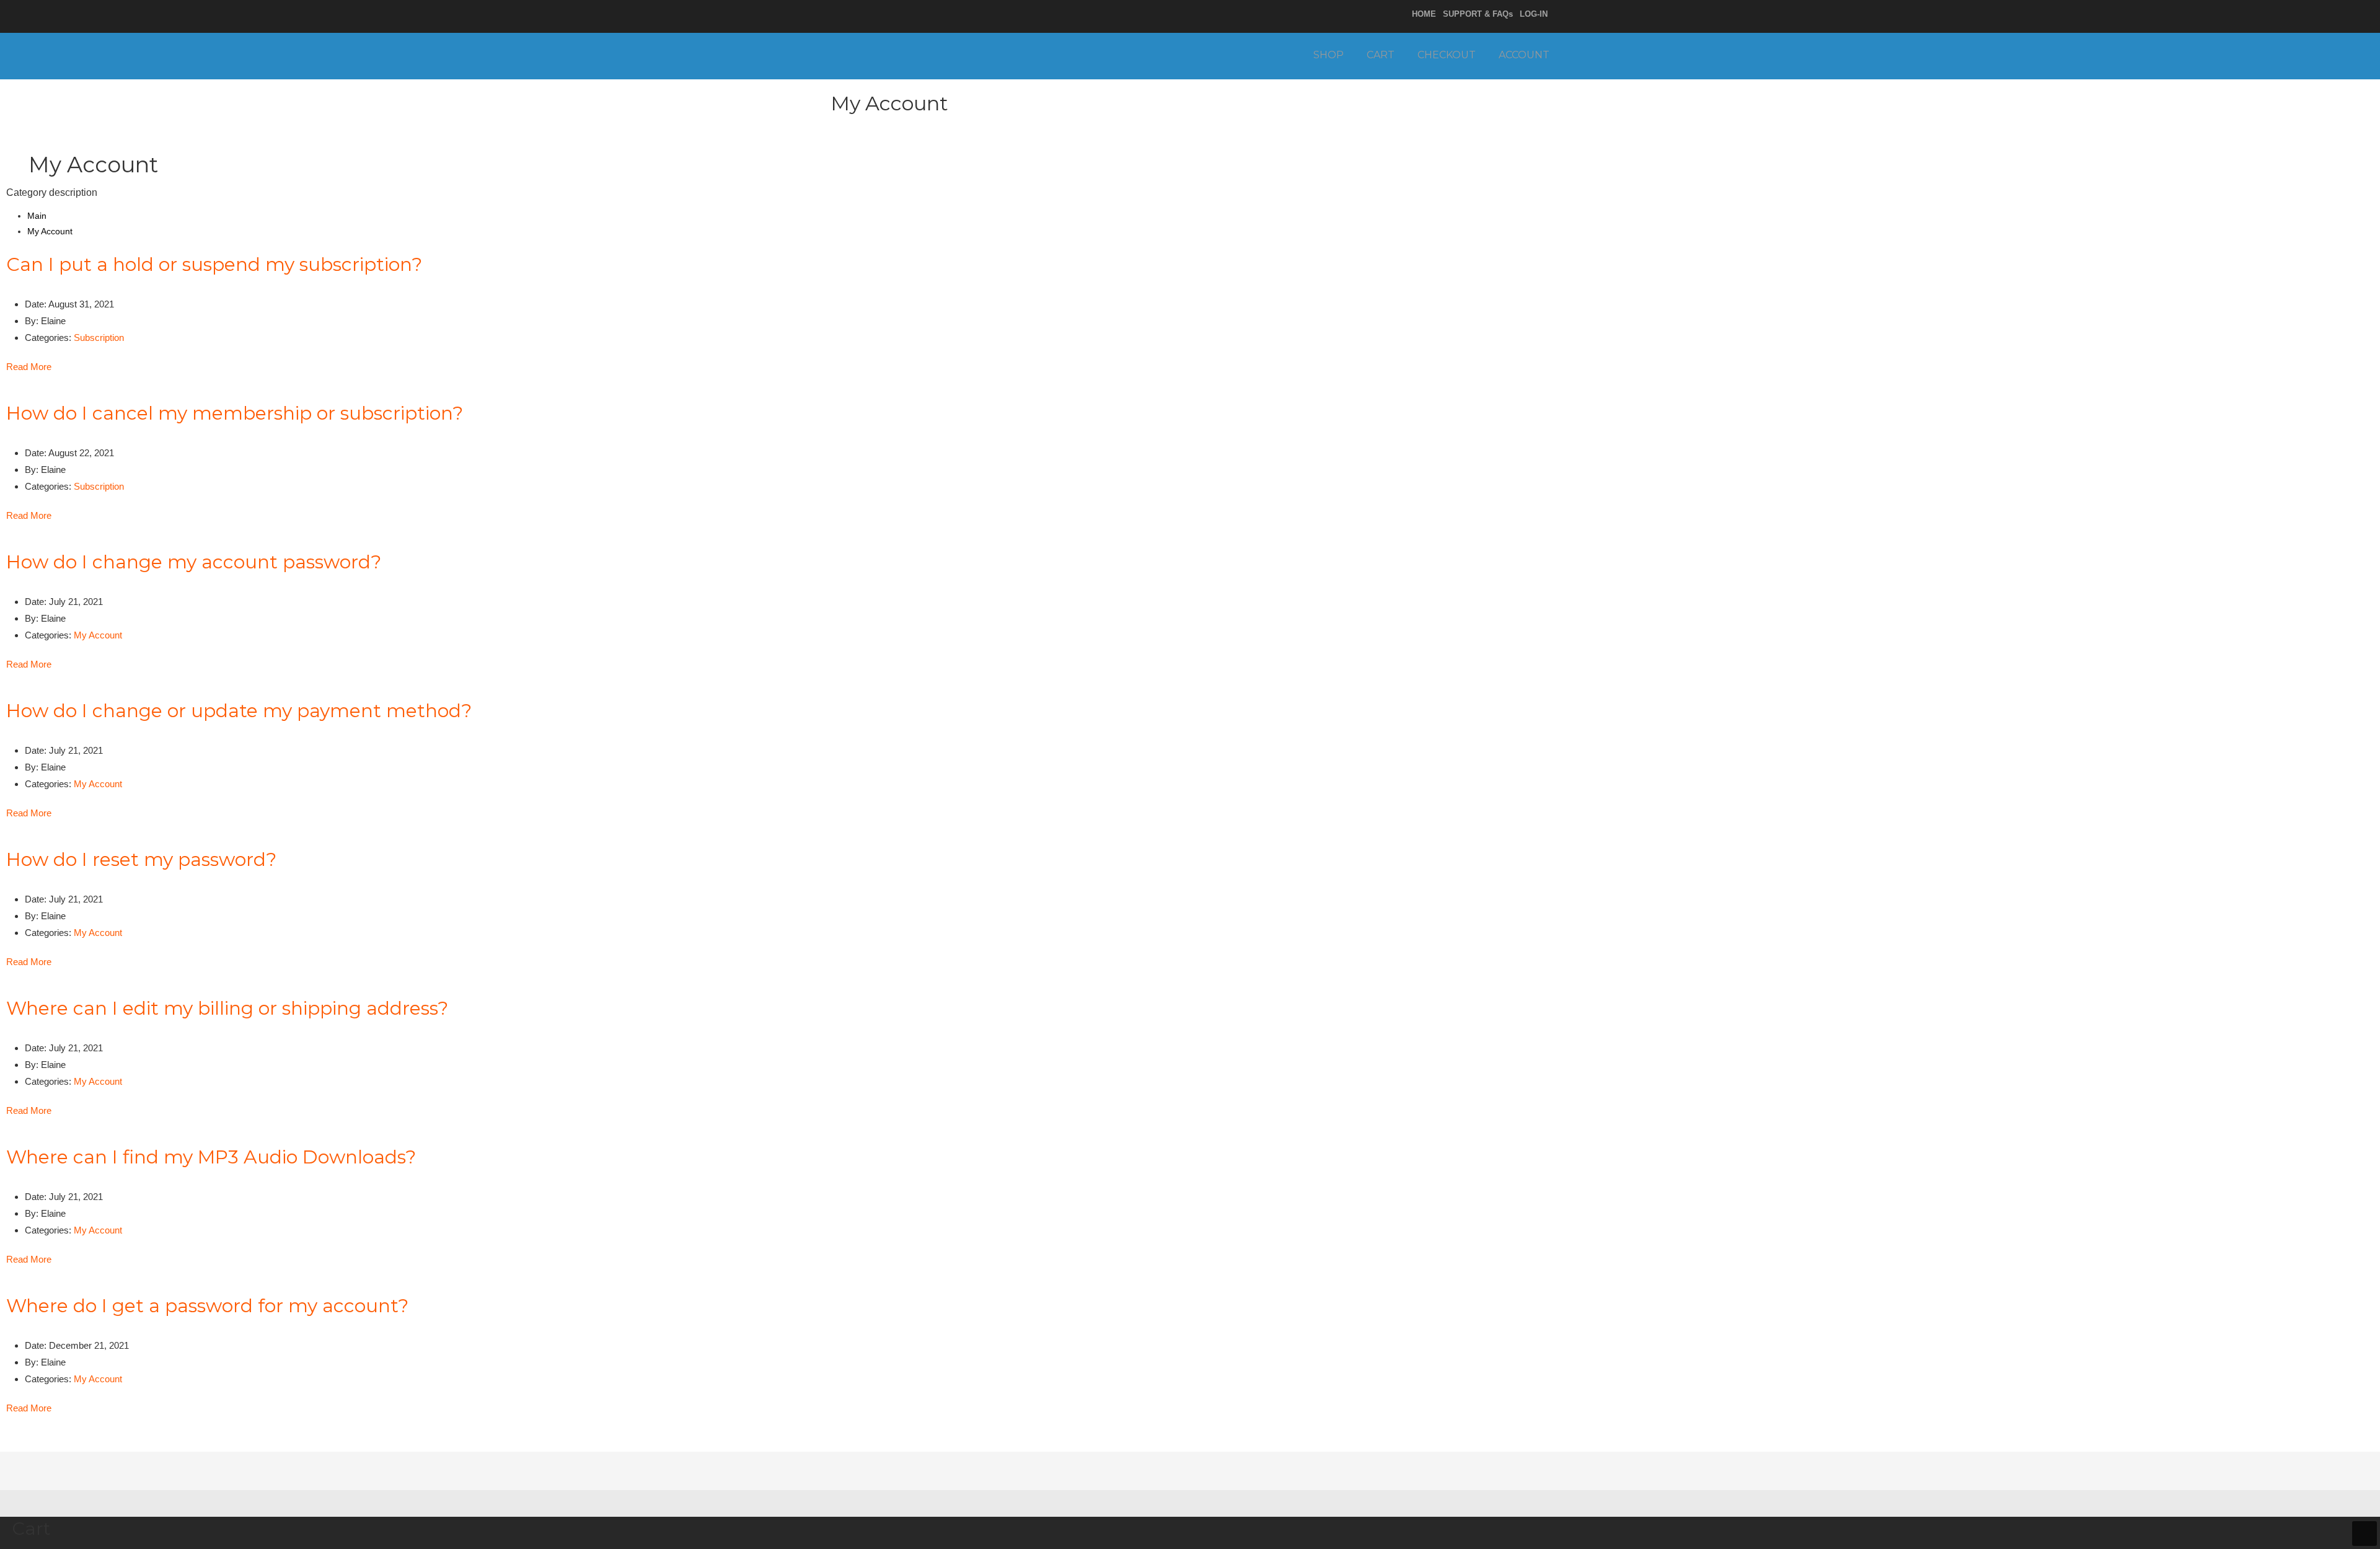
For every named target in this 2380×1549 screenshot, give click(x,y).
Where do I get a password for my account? (207, 1306)
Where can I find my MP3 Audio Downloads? (211, 1157)
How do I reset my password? (141, 859)
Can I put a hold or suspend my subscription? (214, 264)
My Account (98, 635)
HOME (1424, 14)
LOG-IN (1534, 14)
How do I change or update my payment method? (239, 711)
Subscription (99, 338)
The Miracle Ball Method (934, 54)
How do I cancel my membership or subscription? (235, 413)
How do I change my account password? (194, 562)
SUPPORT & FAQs (1478, 14)
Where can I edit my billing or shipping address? (227, 1008)
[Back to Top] (2365, 1534)
